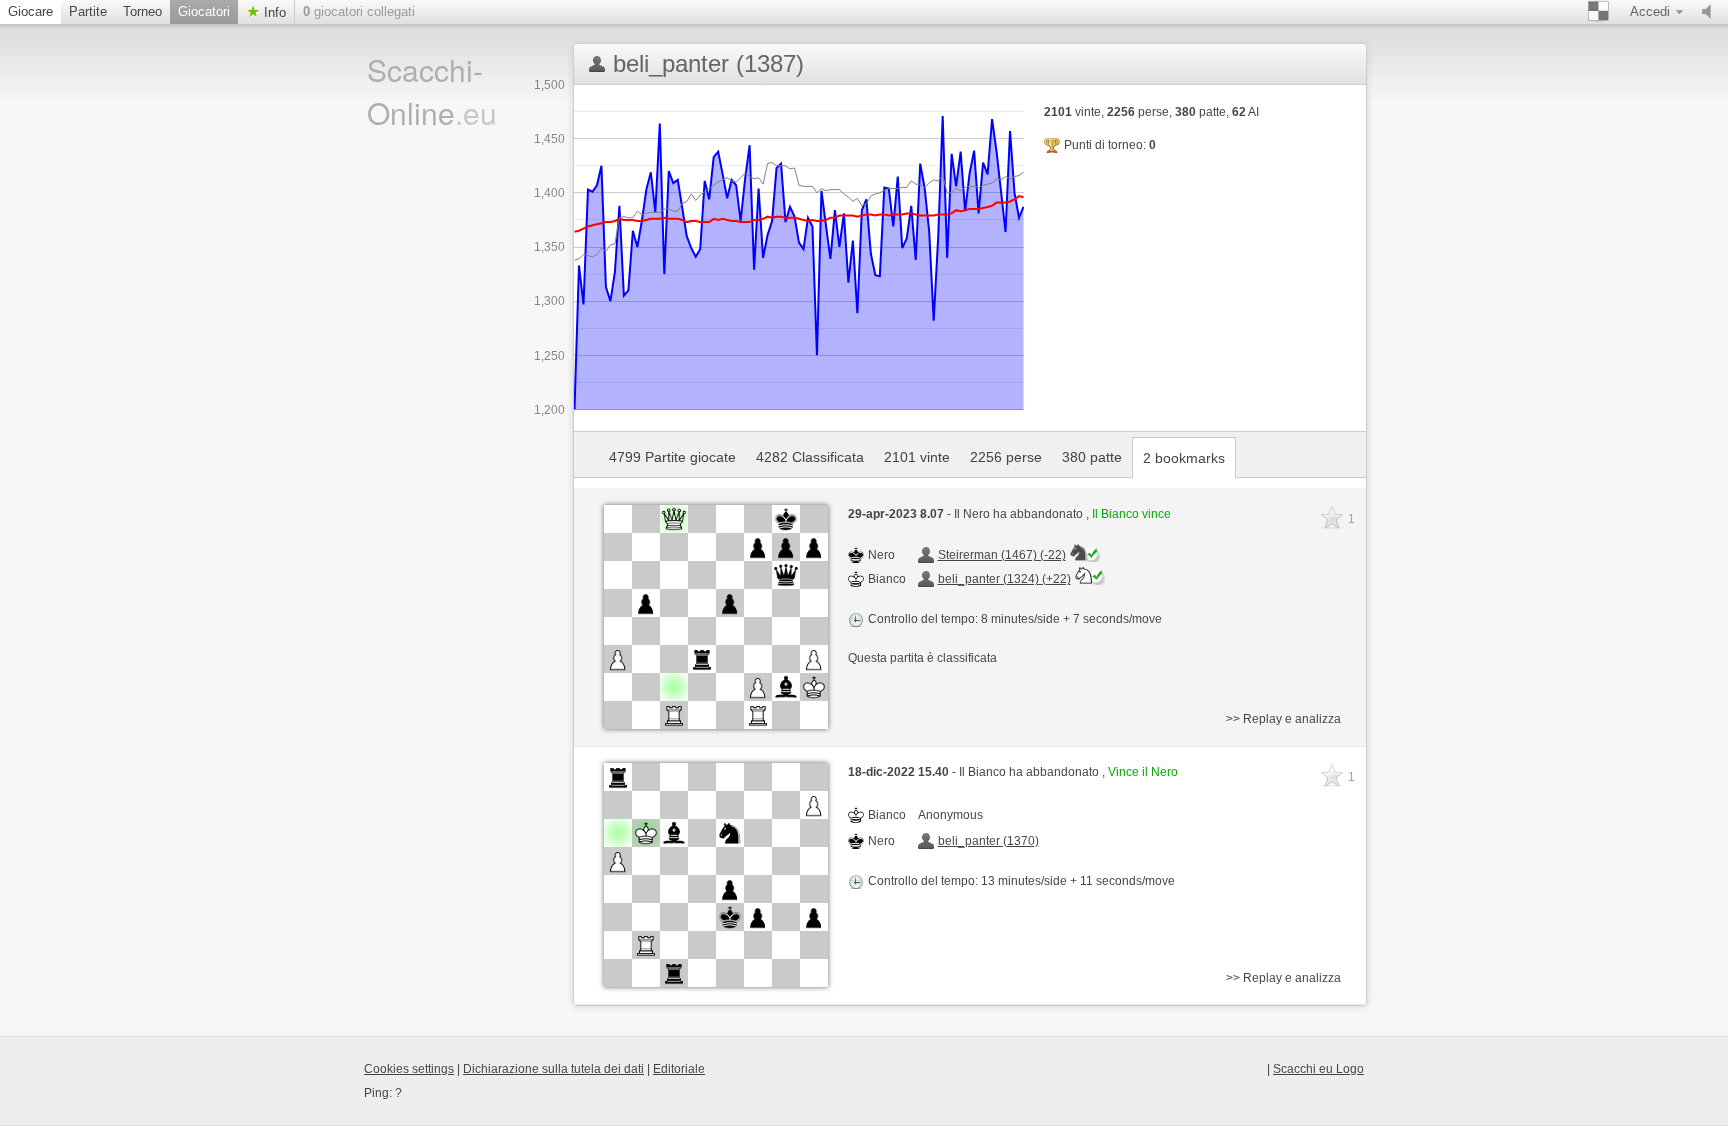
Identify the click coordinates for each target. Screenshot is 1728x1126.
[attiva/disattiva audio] (1711, 12)
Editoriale (679, 1069)
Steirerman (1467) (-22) (1002, 555)
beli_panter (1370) (988, 841)
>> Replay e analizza (1283, 719)
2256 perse (1006, 457)
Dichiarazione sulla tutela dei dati (553, 1069)
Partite (88, 11)
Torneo (142, 11)
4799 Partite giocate (672, 457)
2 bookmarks (1184, 458)
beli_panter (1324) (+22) (1004, 579)
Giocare (30, 11)
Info (273, 12)
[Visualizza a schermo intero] (716, 617)
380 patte (1092, 457)
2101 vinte (917, 457)
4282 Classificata (810, 457)
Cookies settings (409, 1069)
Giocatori (204, 11)
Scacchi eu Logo (1318, 1069)
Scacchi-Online (432, 91)
